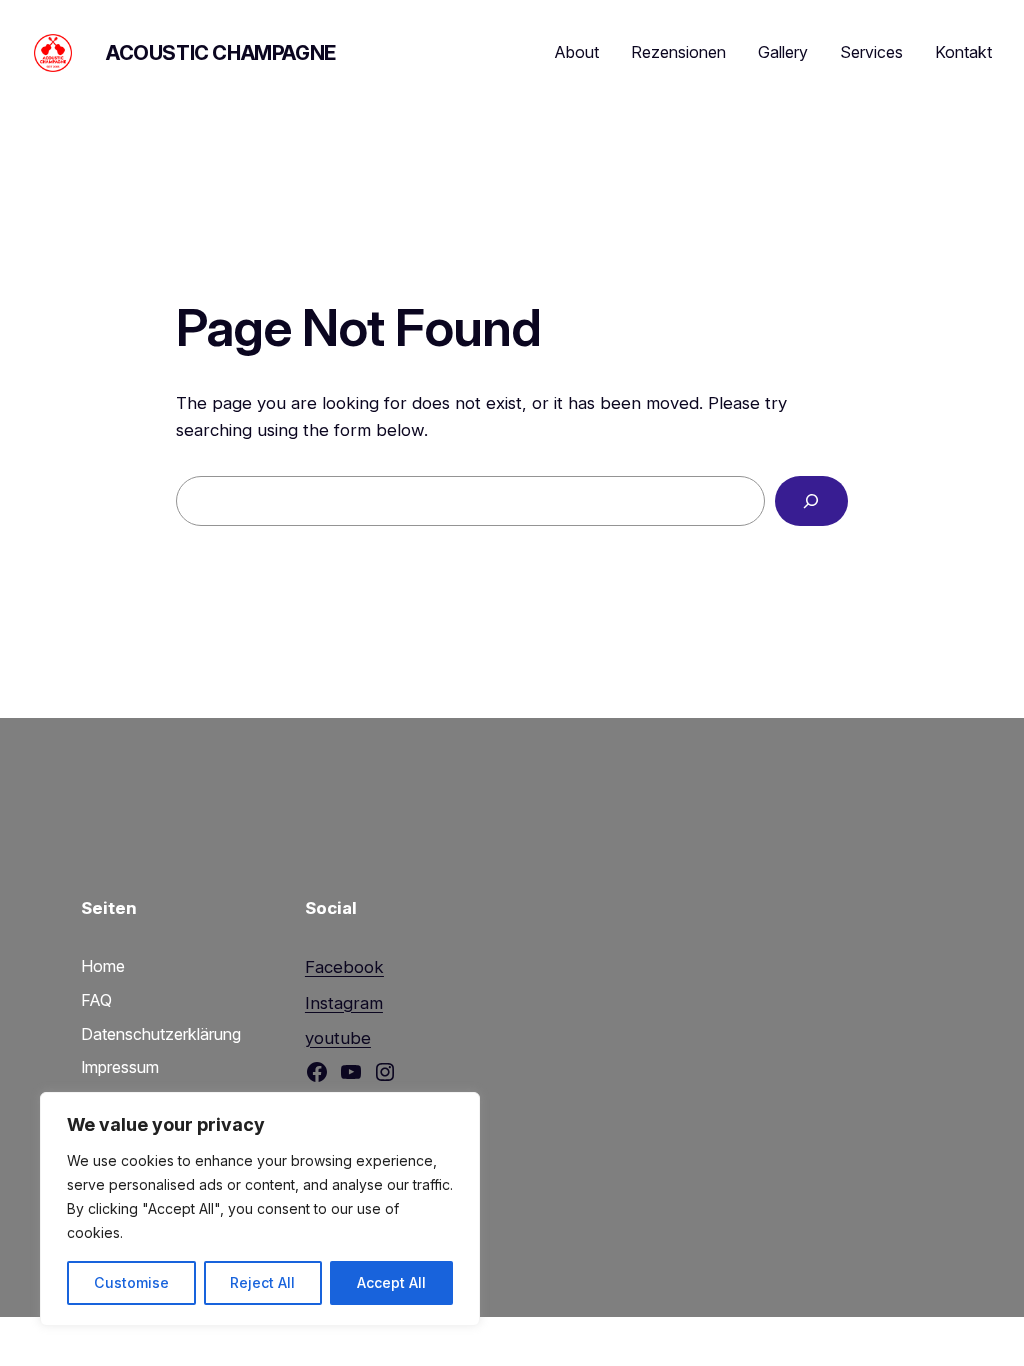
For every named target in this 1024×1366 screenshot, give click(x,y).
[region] (260, 1209)
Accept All (391, 1282)
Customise (131, 1282)
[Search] (811, 501)
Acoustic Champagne (221, 53)
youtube (338, 1038)
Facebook (344, 967)
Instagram (344, 1003)
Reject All (262, 1282)
